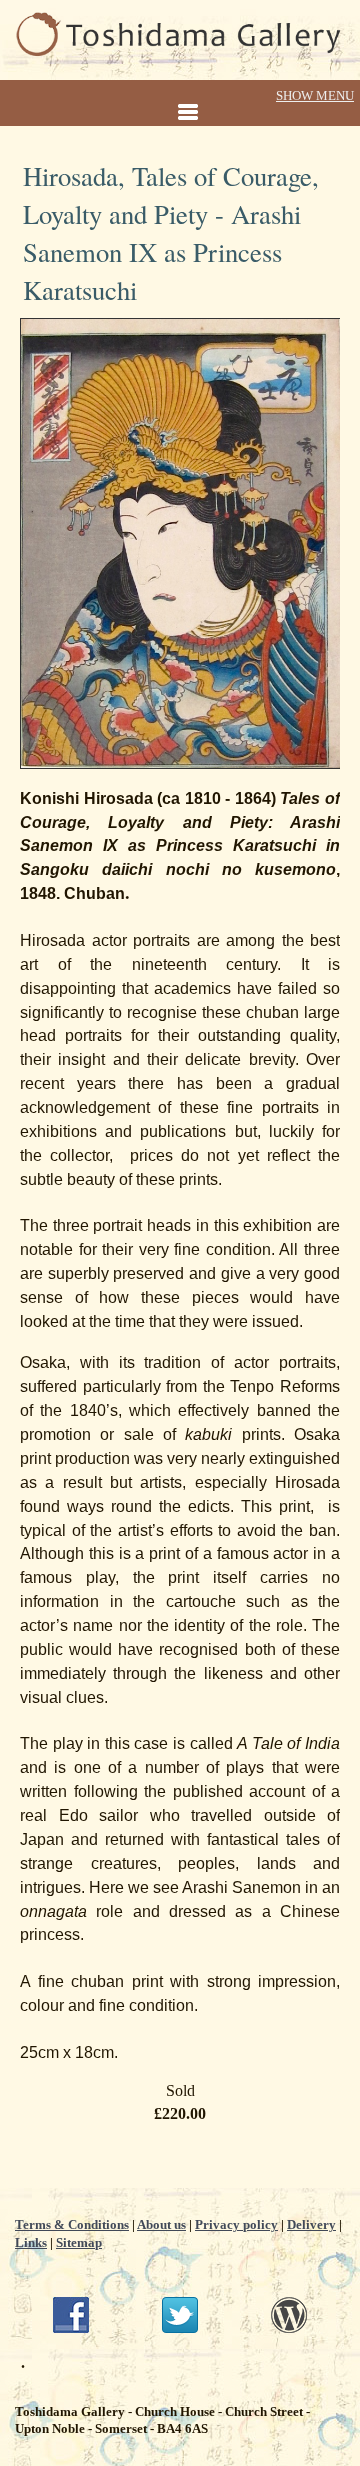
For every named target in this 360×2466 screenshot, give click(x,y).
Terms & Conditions (72, 2224)
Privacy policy (236, 2224)
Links (31, 2242)
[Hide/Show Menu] (180, 104)
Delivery (311, 2224)
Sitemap (79, 2242)
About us (161, 2224)
